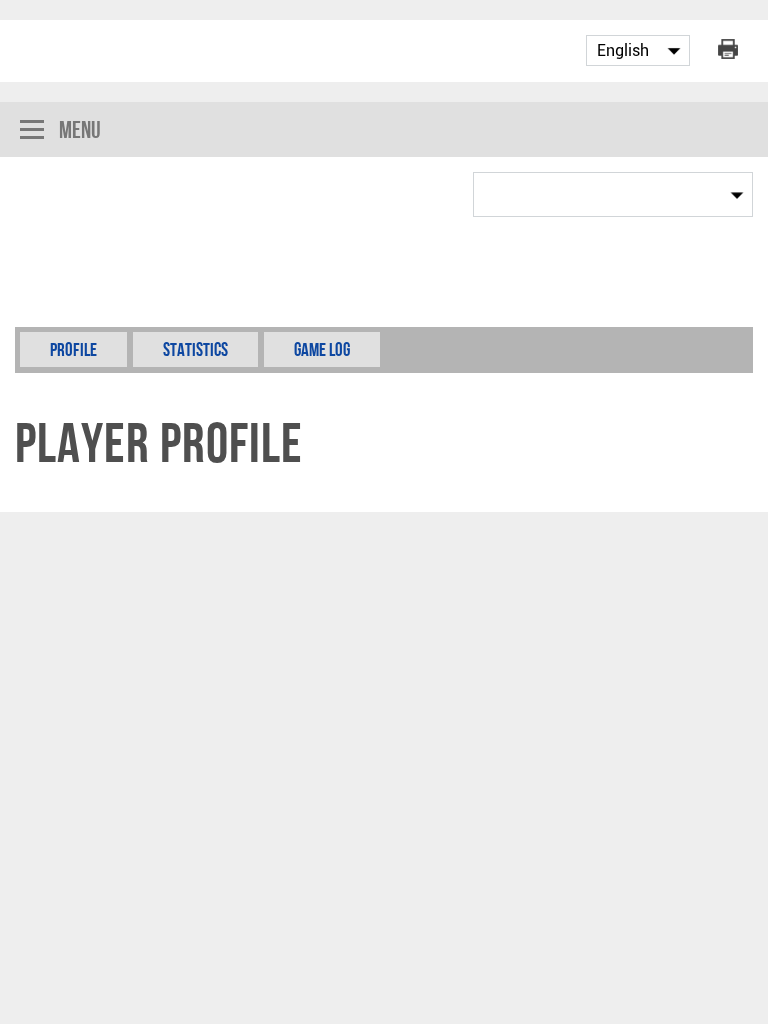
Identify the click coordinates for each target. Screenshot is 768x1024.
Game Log (322, 349)
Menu (80, 129)
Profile (73, 349)
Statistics (195, 349)
